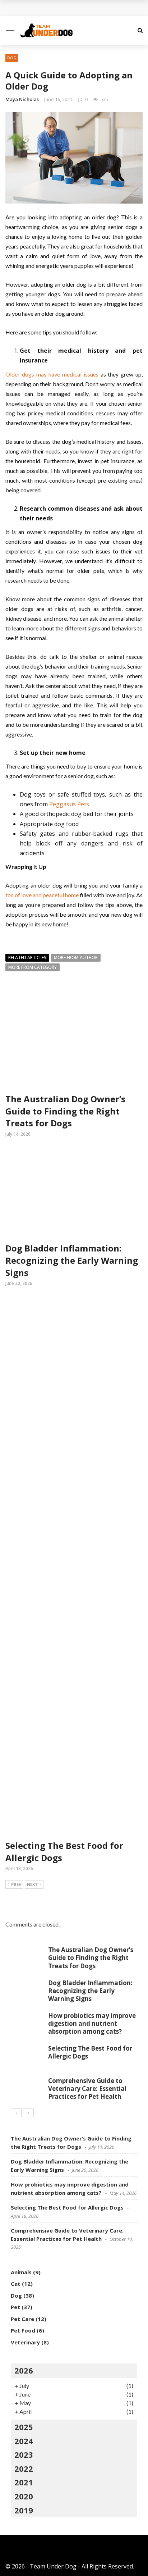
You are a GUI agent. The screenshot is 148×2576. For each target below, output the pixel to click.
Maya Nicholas (22, 99)
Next (32, 1884)
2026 (24, 2370)
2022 (24, 2468)
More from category (33, 967)
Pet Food (23, 2330)
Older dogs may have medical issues (52, 374)
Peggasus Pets (69, 804)
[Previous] (16, 2113)
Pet (15, 2307)
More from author (76, 958)
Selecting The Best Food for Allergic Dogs (90, 2052)
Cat (16, 2284)
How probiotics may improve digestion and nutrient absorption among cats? (92, 2023)
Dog (12, 58)
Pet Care (22, 2319)
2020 (24, 2496)
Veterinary (25, 2342)
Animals (21, 2272)
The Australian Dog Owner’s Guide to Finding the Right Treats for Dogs (65, 1111)
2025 (24, 2427)
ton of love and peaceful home (42, 895)
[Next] (28, 2113)
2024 (24, 2441)
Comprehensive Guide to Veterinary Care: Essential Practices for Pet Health (87, 2089)
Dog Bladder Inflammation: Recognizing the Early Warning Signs (72, 1260)
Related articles (27, 958)
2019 (24, 2510)
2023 (24, 2454)
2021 (24, 2482)
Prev (16, 1884)
